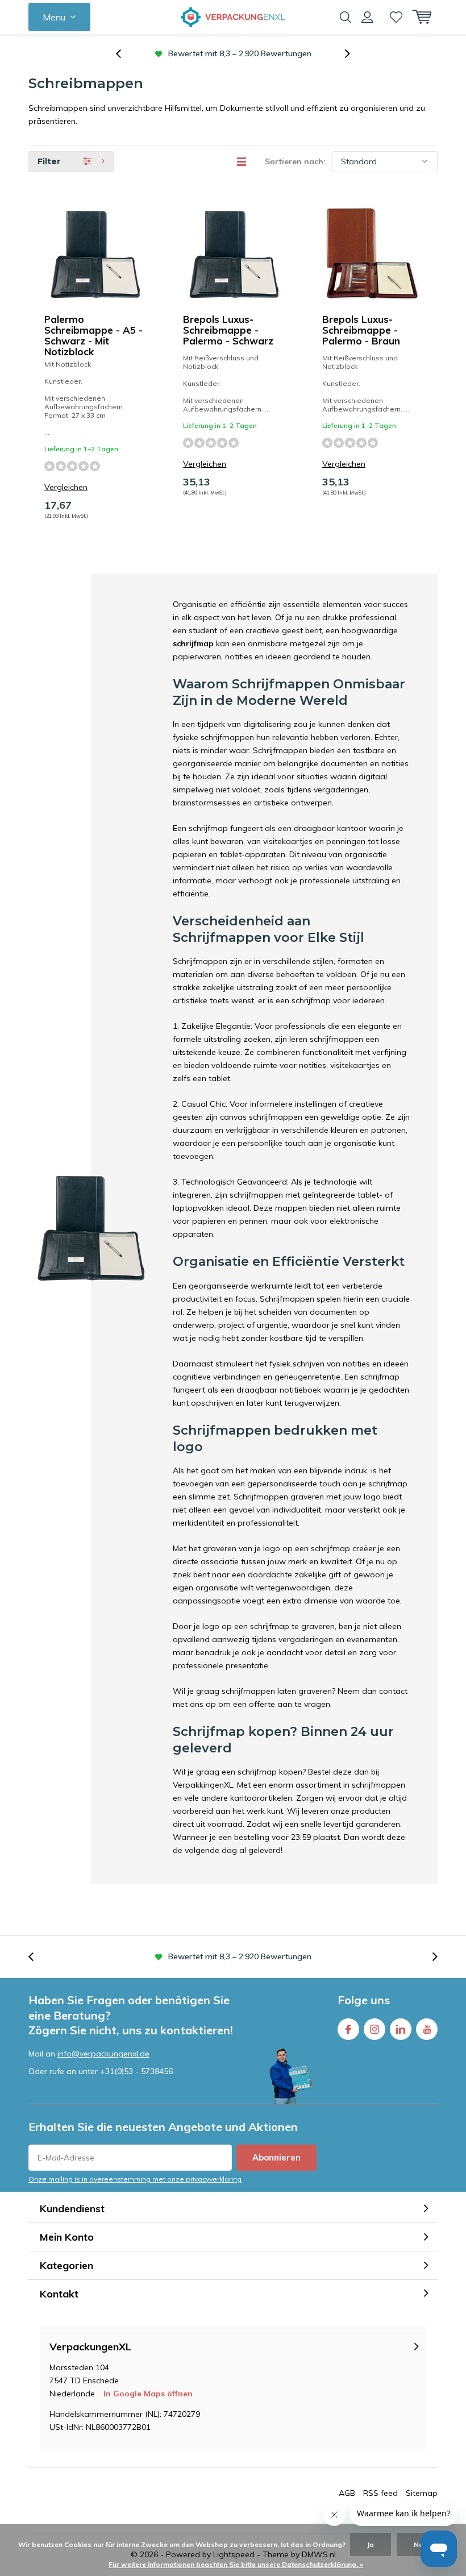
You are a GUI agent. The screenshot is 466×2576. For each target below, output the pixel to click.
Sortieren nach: (295, 161)
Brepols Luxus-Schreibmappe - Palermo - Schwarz (228, 330)
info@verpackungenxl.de (103, 2054)
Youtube (427, 2029)
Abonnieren (276, 2157)
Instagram (375, 2029)
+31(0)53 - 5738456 (136, 2071)
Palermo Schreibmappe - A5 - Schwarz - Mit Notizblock (93, 335)
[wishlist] (396, 17)
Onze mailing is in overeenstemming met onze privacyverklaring (135, 2179)
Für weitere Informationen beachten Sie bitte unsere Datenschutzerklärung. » (236, 2564)
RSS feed (380, 2493)
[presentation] (124, 54)
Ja (371, 2544)
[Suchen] (346, 17)
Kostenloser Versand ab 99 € (240, 53)
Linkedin (401, 2029)
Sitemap (422, 2493)
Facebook (348, 2029)
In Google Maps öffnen (148, 2394)
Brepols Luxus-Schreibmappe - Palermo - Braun (361, 330)
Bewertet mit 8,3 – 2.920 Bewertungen (240, 1956)
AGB (347, 2493)
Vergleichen (66, 487)
